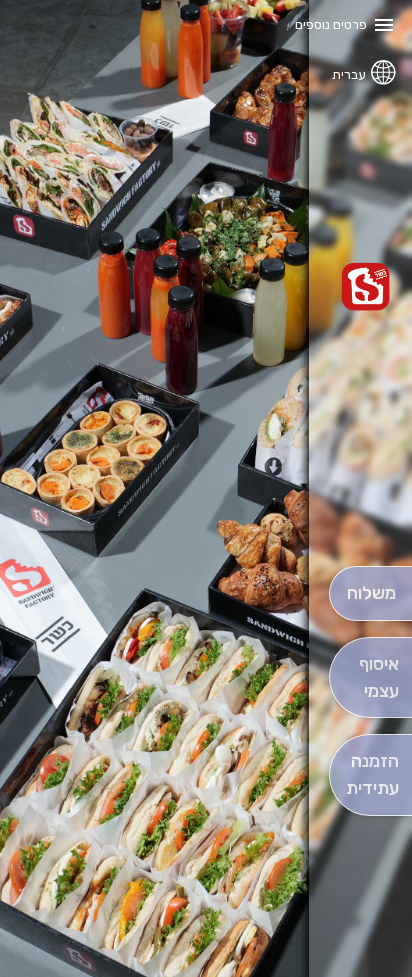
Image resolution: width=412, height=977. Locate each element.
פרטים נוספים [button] (331, 24)
